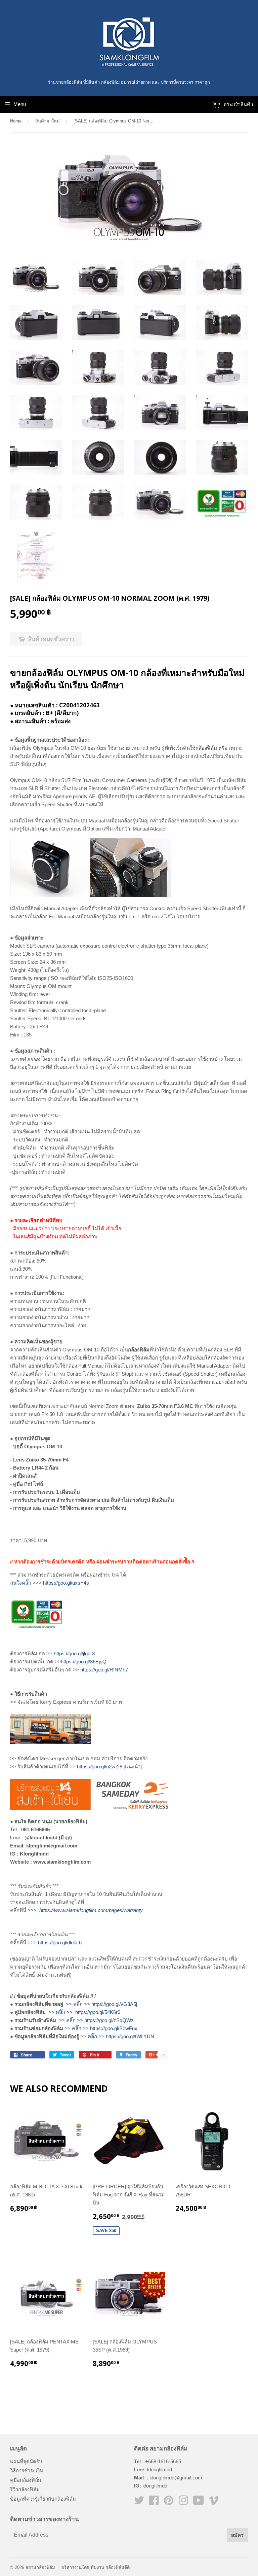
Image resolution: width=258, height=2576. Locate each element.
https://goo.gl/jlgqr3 (74, 1653)
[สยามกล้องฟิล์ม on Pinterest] (169, 2502)
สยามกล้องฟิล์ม (40, 2567)
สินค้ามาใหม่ (48, 121)
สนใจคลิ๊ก (21, 1583)
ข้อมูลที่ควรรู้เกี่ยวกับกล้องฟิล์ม (43, 2499)
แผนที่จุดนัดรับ (26, 2461)
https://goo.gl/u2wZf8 (100, 1767)
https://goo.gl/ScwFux (114, 2028)
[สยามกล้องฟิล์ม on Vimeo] (214, 2502)
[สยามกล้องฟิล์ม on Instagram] (183, 2502)
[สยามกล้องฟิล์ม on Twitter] (139, 2502)
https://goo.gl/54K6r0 (98, 2012)
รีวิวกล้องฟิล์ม (25, 2489)
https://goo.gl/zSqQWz (109, 2020)
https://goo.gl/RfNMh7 (104, 1670)
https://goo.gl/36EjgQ (84, 1662)
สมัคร (237, 2535)
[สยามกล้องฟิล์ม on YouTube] (199, 2502)
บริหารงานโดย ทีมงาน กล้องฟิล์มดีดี (96, 2567)
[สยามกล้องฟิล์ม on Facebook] (154, 2502)
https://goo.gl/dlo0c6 (60, 1943)
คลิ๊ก (78, 2004)
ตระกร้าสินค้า (238, 104)
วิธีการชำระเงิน (27, 2471)
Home (16, 121)
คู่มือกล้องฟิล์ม (26, 2480)
